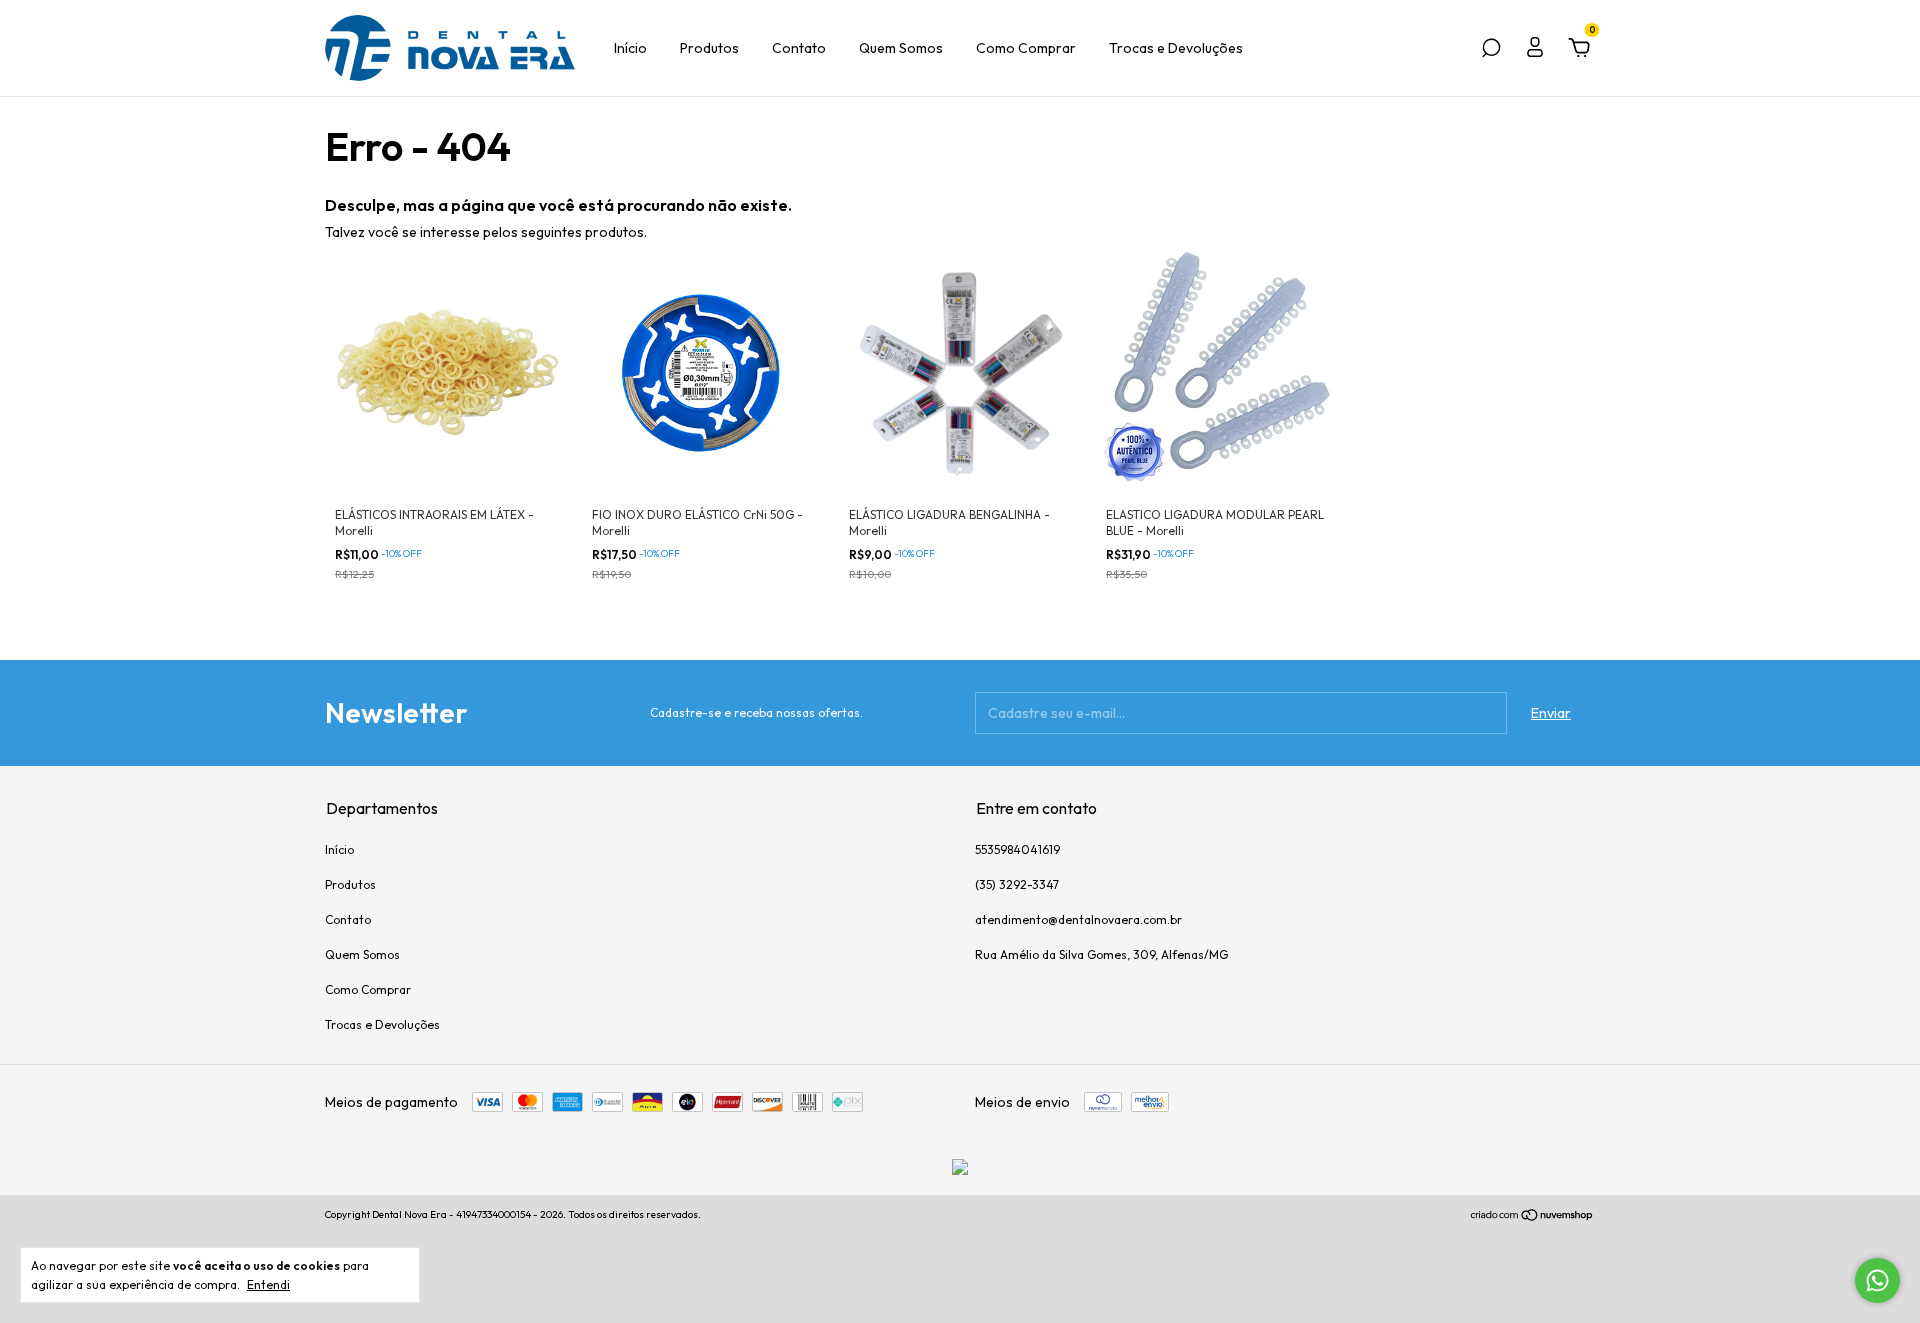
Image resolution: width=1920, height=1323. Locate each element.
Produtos (709, 48)
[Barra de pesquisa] (1491, 51)
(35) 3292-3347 (1017, 884)
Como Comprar (1026, 48)
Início (630, 48)
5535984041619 (1017, 849)
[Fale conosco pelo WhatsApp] (1877, 1280)
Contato (799, 48)
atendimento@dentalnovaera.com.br (1078, 919)
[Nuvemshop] (1532, 1217)
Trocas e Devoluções (1176, 48)
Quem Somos (901, 48)
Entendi (268, 1284)
